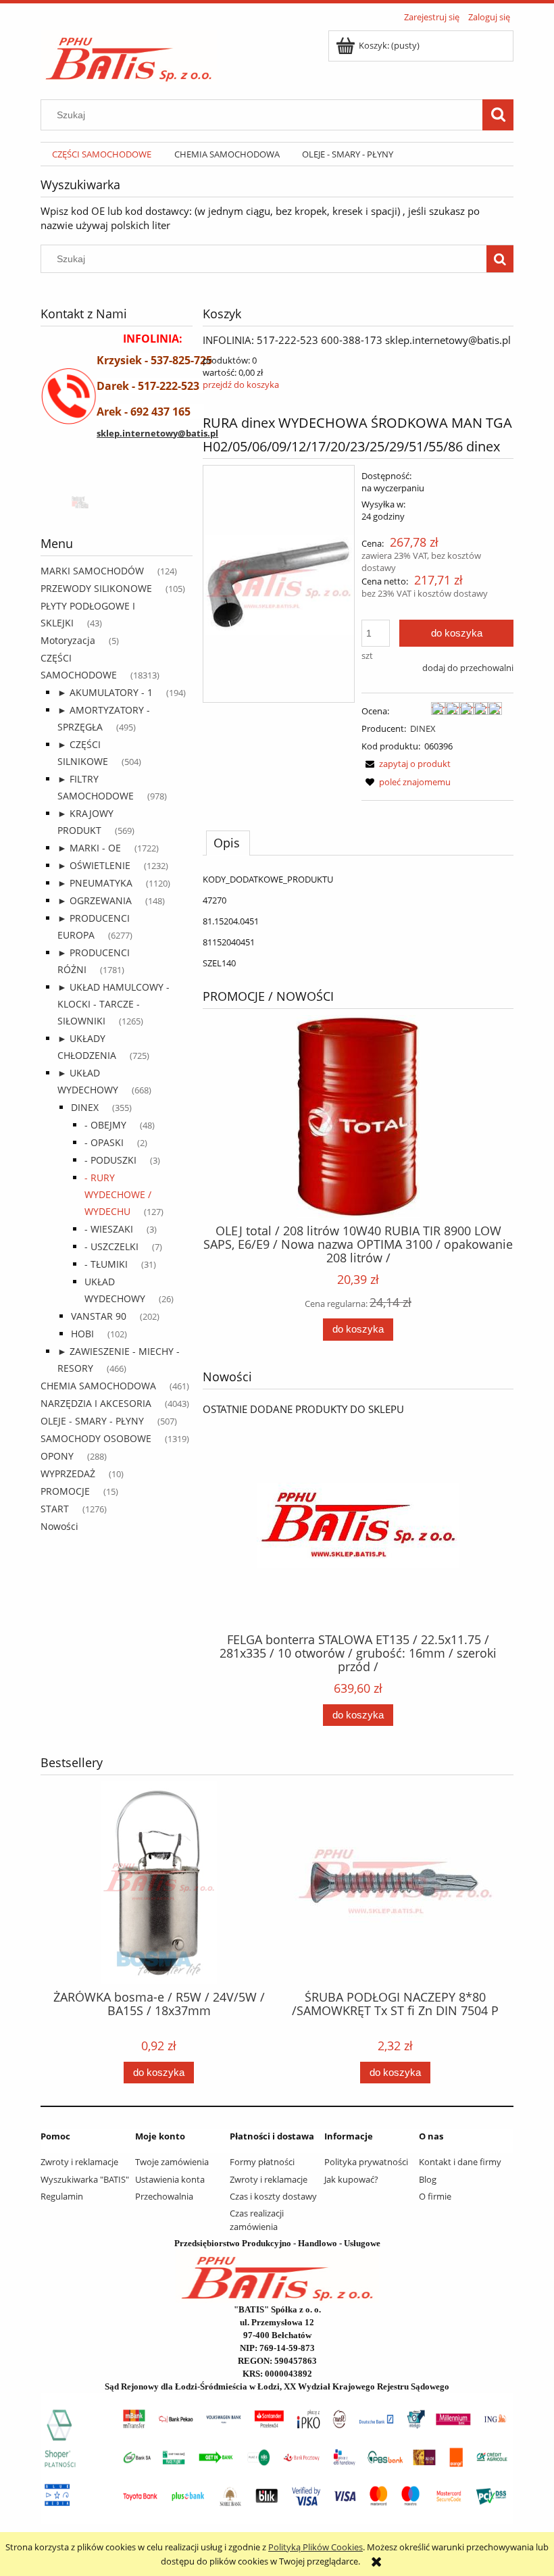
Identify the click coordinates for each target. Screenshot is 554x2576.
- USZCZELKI (111, 1246)
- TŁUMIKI (106, 1264)
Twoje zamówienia (172, 2162)
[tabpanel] (358, 921)
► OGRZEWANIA (95, 900)
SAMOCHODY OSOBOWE (96, 1438)
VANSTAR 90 (99, 1316)
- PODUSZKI (110, 1160)
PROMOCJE (65, 1491)
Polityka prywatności (366, 2162)
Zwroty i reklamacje (79, 2162)
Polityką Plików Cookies (316, 2547)
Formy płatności (262, 2162)
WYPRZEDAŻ (68, 1473)
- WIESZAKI (109, 1229)
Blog (428, 2179)
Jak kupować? (351, 2179)
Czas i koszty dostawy (273, 2196)
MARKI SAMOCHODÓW (92, 571)
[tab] (228, 843)
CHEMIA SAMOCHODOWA (98, 1386)
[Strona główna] (129, 55)
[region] (117, 501)
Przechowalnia (164, 2196)
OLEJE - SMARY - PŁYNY (92, 1421)
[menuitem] (102, 154)
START (55, 1509)
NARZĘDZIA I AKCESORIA (96, 1403)
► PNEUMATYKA (95, 883)
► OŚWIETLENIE (94, 865)
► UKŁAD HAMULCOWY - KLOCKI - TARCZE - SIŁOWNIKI (114, 1004)
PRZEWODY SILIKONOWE (96, 588)
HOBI (82, 1334)
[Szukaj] (498, 115)
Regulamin (62, 2196)
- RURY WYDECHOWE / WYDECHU (118, 1194)
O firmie (435, 2196)
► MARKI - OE (89, 848)
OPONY (57, 1456)
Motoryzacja (68, 640)
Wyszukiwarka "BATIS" (85, 2179)
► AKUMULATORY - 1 (105, 692)
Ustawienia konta (170, 2179)
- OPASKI (104, 1142)
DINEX (85, 1107)
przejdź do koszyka (241, 385)
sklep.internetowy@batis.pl (157, 433)
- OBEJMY (105, 1125)
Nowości (59, 1526)
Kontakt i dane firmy (460, 2162)
